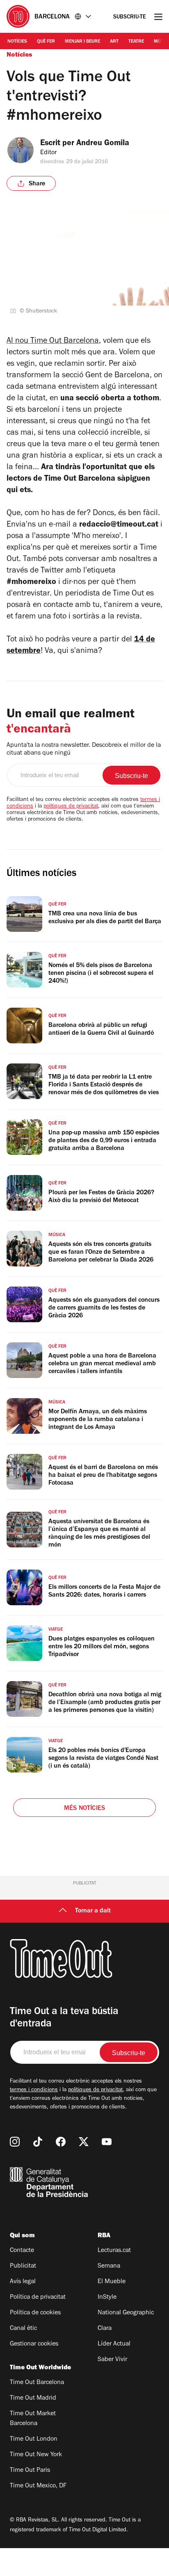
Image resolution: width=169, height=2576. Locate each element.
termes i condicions (34, 2090)
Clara (105, 2329)
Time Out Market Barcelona (33, 2419)
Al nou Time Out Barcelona (53, 342)
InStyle (107, 2298)
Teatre (136, 42)
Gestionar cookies (34, 2344)
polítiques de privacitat (71, 807)
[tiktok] (38, 2142)
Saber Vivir (112, 2360)
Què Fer (46, 42)
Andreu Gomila (103, 144)
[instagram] (15, 2142)
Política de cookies (35, 2313)
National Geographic (126, 2313)
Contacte (22, 2251)
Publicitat (23, 2266)
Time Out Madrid (33, 2398)
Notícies (17, 42)
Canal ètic (23, 2329)
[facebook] (61, 2142)
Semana (109, 2266)
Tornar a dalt (93, 1911)
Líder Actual (114, 2344)
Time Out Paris (30, 2471)
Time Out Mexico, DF (38, 2486)
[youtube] (107, 2142)
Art (114, 42)
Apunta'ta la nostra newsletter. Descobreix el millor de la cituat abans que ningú (84, 750)
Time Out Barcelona (37, 2383)
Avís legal (23, 2282)
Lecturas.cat (114, 2251)
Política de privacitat (38, 2298)
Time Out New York (36, 2455)
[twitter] (84, 2142)
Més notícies (84, 1809)
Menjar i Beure (82, 42)
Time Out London (34, 2439)
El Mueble (112, 2282)
